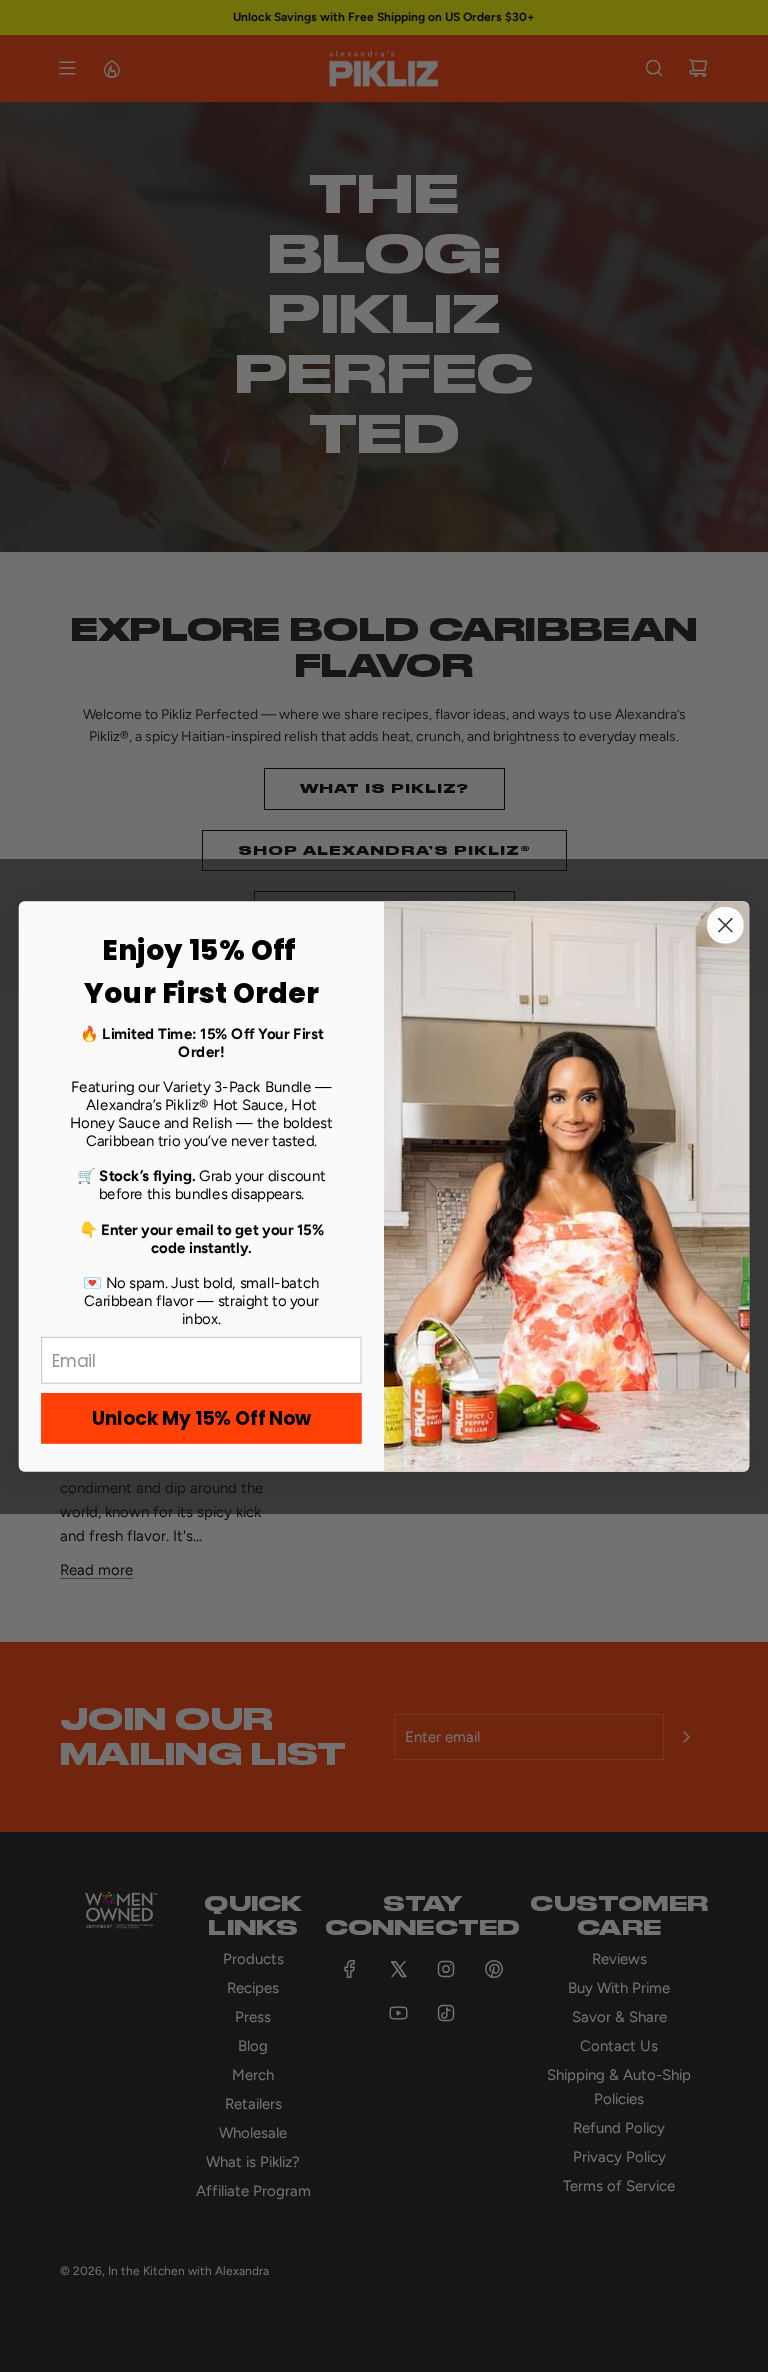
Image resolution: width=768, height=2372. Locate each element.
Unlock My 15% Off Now (201, 1418)
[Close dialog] (725, 924)
